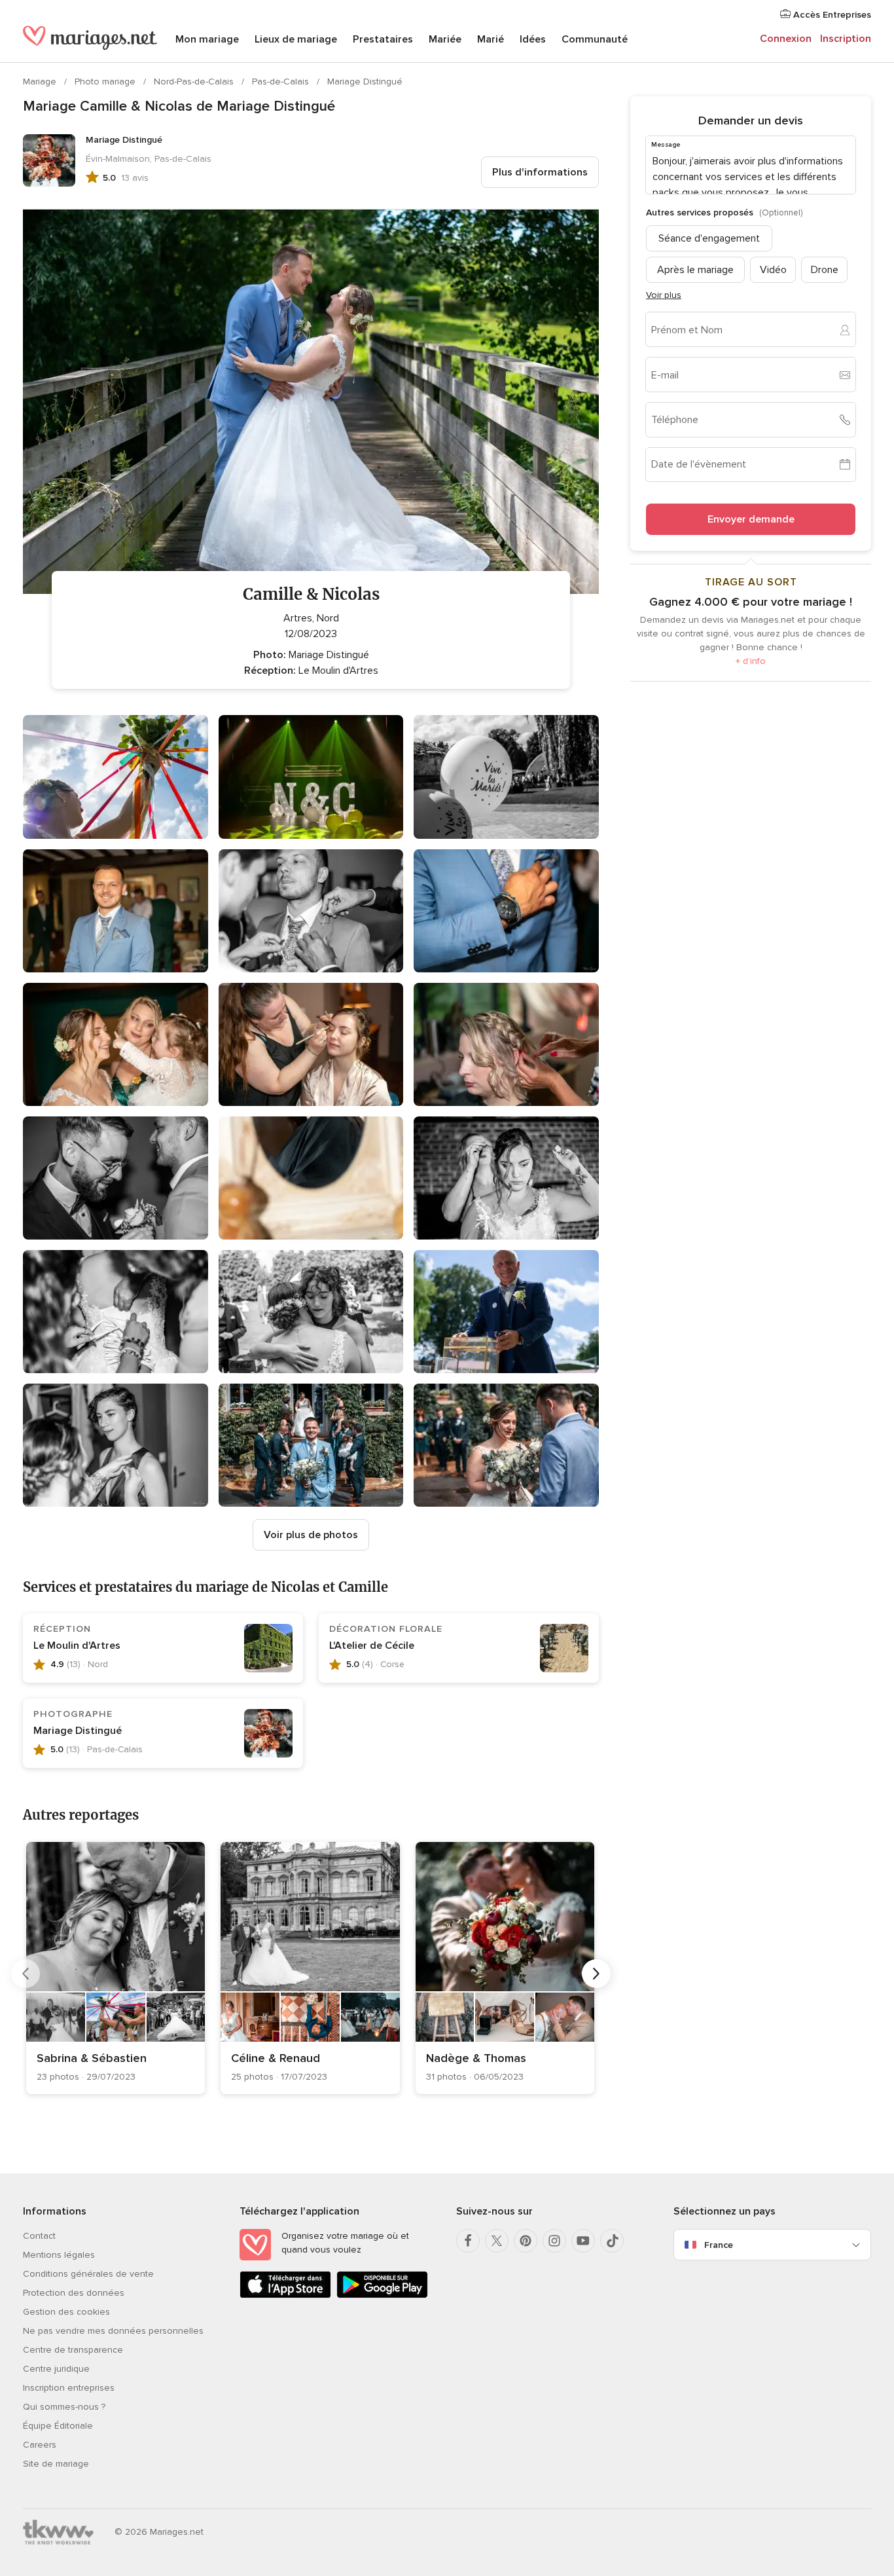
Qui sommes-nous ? (64, 2407)
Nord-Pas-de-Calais (195, 82)
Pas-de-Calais (282, 82)
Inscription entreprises (69, 2388)
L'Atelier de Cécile (372, 1646)
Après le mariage (695, 270)
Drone (825, 270)
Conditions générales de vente (88, 2274)
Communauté (595, 39)
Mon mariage (207, 39)
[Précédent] (26, 1974)
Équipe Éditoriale (58, 2426)
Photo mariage (106, 82)
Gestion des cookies (66, 2312)
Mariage (41, 82)
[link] (116, 1968)
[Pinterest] (526, 2241)
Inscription (846, 39)
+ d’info (751, 661)
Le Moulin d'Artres (77, 1646)
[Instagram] (554, 2241)
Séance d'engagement (709, 238)
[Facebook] (468, 2241)
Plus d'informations (540, 172)
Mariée (445, 39)
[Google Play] (382, 2295)
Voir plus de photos (311, 1535)
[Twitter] (497, 2241)
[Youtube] (583, 2241)
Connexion (786, 39)
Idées (533, 39)
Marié (491, 39)
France (719, 2245)
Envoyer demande (751, 519)
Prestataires (383, 39)
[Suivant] (596, 1974)
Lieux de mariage (296, 39)
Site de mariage (56, 2464)
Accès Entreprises (831, 15)
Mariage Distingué (365, 82)
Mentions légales (59, 2255)
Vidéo (773, 270)
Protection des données (74, 2293)
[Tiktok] (612, 2241)
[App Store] (285, 2295)
